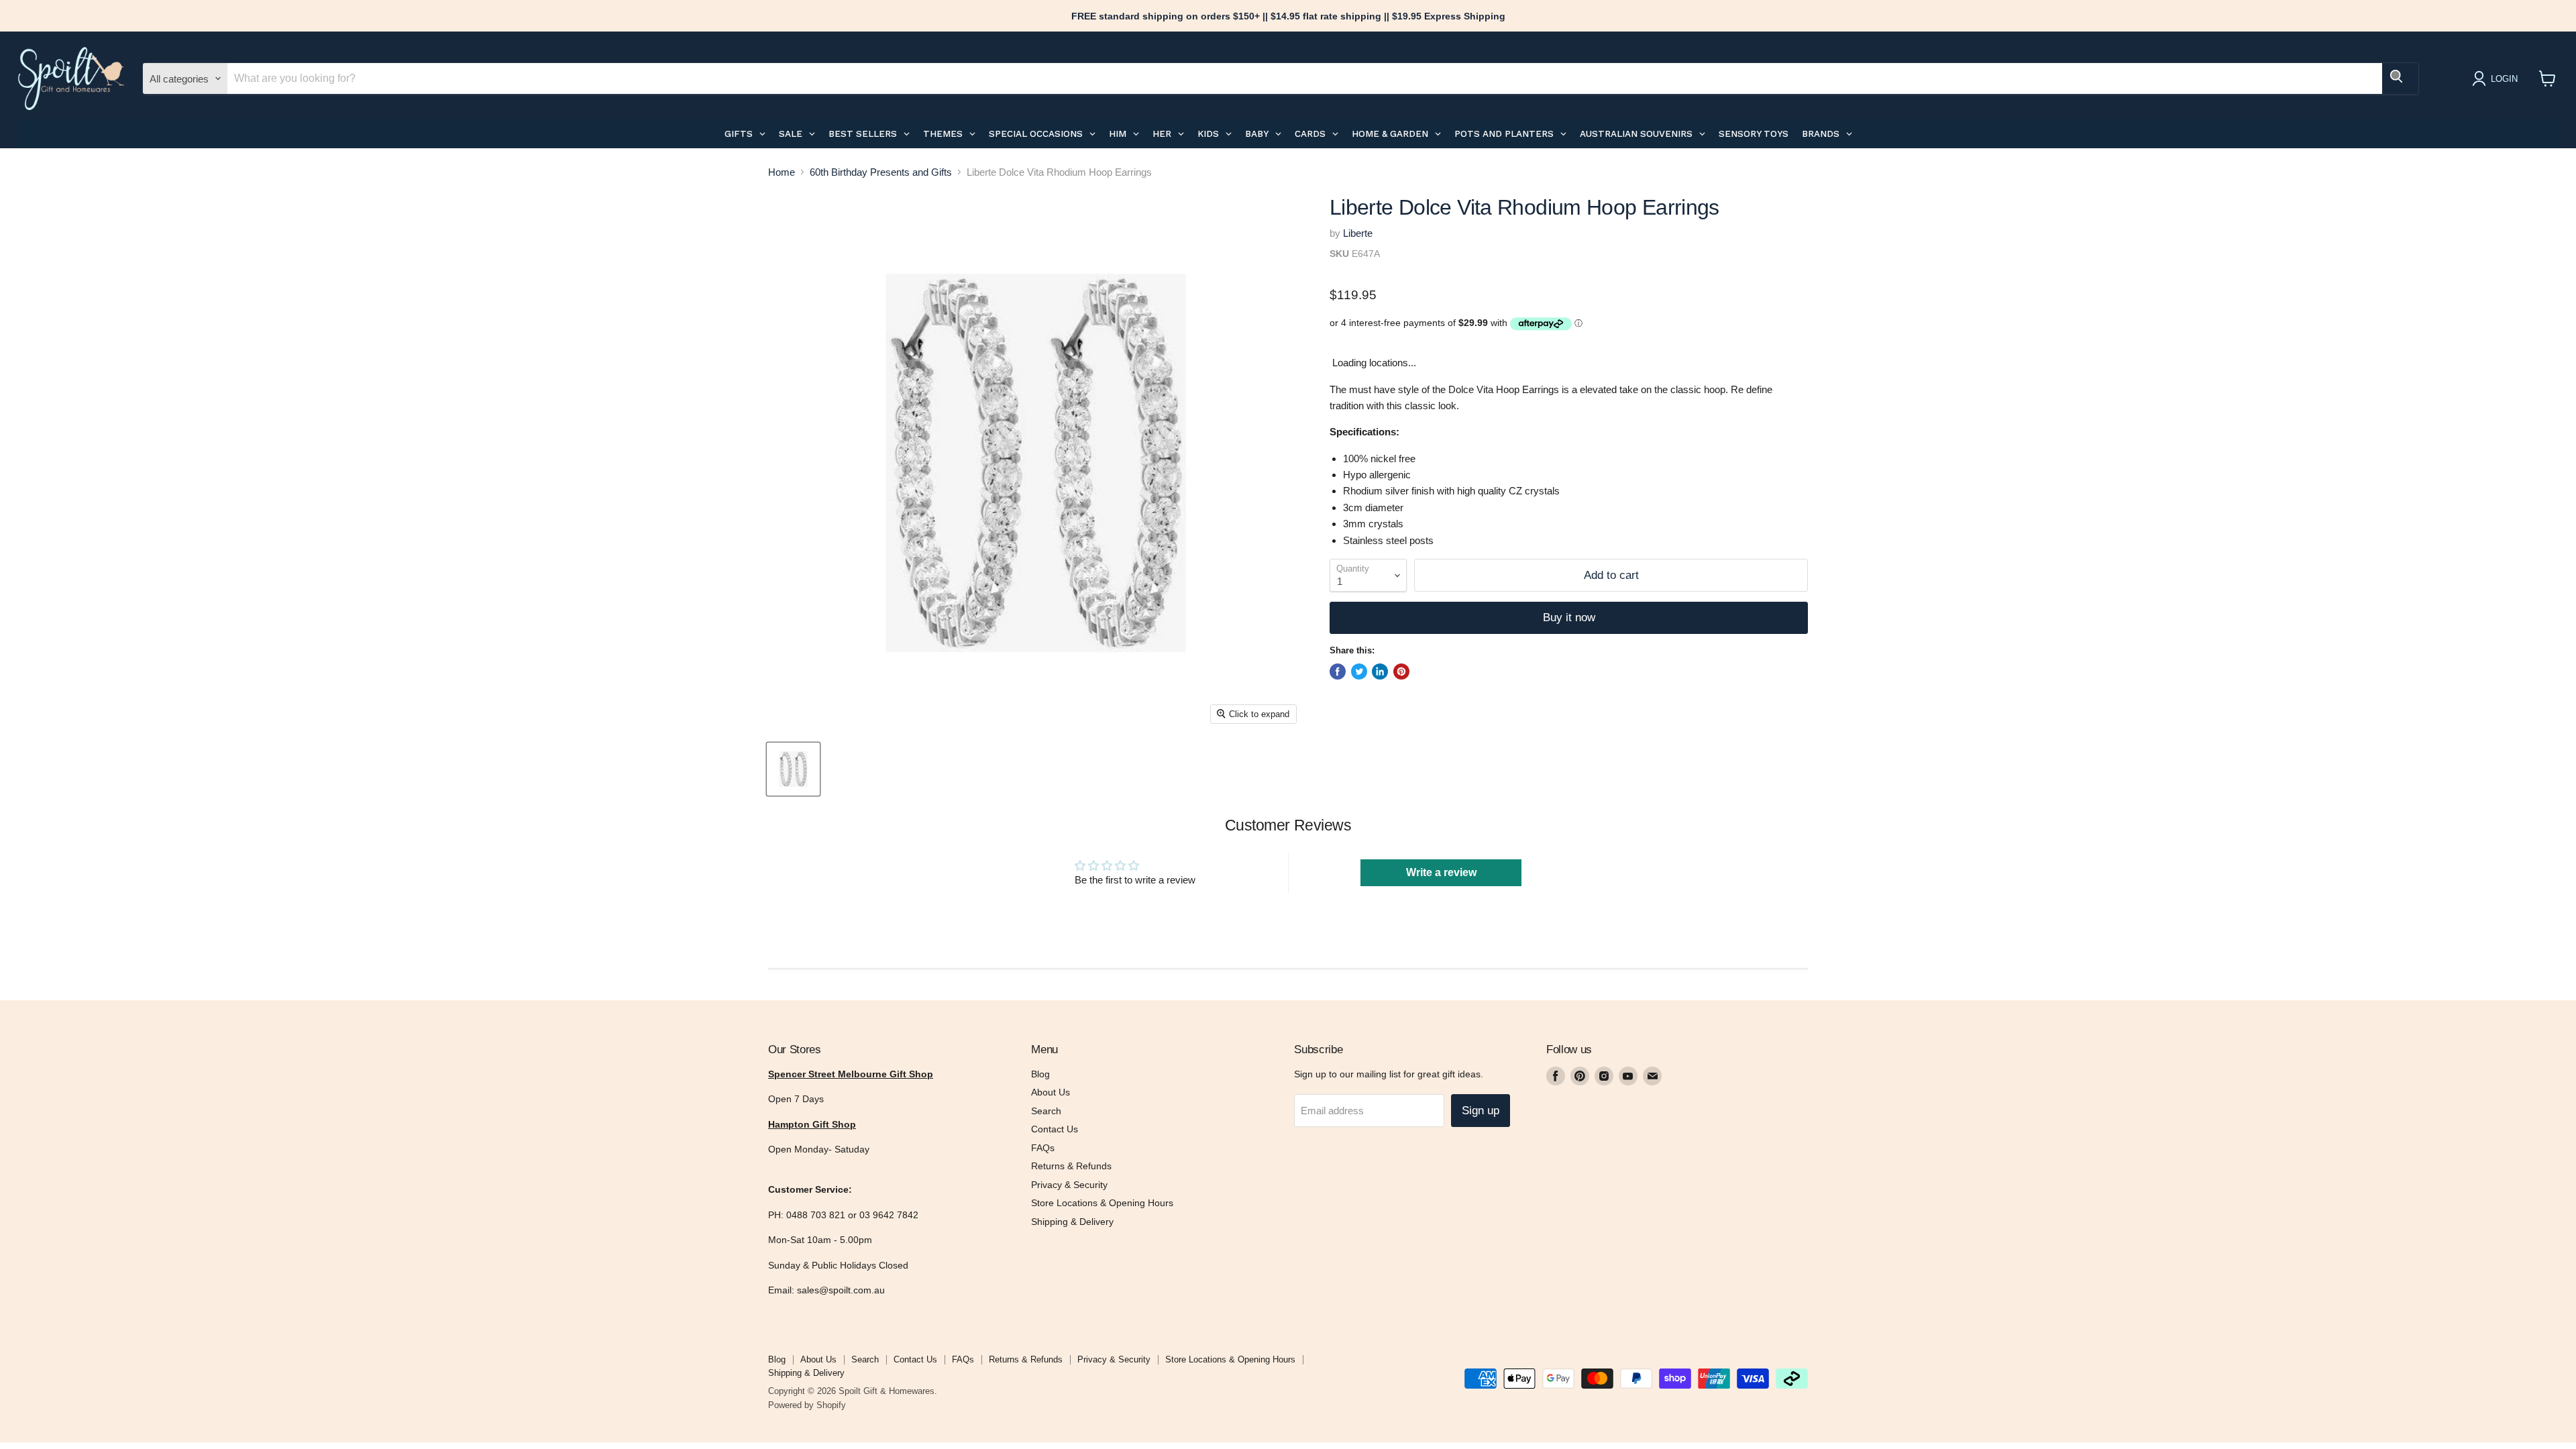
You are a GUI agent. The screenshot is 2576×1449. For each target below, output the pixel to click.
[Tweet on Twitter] (1359, 672)
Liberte (1358, 233)
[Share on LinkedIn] (1380, 672)
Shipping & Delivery (1072, 1222)
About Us (1051, 1092)
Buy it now (1569, 618)
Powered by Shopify (807, 1405)
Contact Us (1055, 1129)
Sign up (1481, 1111)
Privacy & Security (1069, 1185)
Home (782, 172)
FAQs (1043, 1148)
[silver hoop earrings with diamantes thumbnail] (793, 769)
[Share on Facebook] (1338, 672)
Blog (1040, 1074)
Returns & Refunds (1071, 1166)
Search (1046, 1111)
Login (2504, 79)
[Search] (2400, 78)
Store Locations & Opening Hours (1102, 1203)
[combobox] (1305, 78)
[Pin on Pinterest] (1401, 672)
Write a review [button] (1441, 872)
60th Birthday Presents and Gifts (881, 172)
